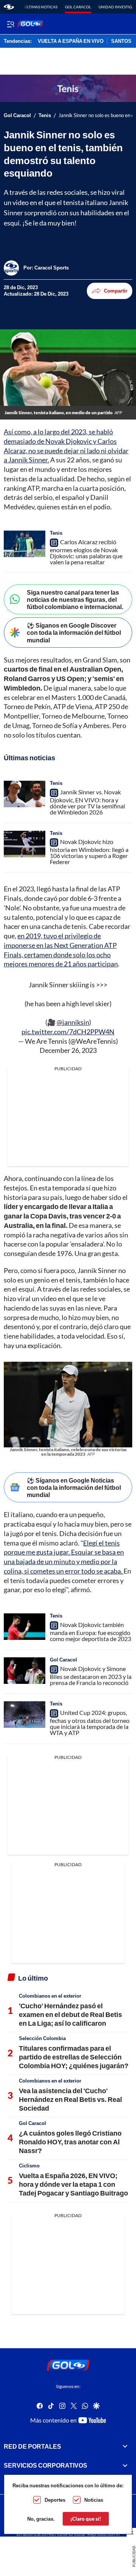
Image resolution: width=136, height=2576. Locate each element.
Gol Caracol (78, 7)
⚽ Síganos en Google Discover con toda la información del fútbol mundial (74, 632)
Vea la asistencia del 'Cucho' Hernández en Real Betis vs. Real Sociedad (70, 2099)
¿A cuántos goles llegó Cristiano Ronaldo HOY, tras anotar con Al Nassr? (70, 2142)
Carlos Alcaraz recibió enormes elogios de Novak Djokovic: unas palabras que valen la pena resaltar (86, 552)
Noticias (94, 2500)
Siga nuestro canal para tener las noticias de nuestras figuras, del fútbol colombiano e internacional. (75, 599)
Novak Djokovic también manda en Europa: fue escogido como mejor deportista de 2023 (90, 1632)
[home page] (9, 7)
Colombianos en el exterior (50, 1996)
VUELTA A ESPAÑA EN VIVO (71, 41)
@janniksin (73, 1022)
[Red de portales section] (125, 2446)
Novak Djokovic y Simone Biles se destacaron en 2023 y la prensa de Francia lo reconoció (91, 1676)
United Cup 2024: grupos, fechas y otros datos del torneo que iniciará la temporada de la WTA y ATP (90, 1723)
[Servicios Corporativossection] (125, 2465)
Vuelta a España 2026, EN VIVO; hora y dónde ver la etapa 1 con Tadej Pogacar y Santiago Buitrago (73, 2184)
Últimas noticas (41, 7)
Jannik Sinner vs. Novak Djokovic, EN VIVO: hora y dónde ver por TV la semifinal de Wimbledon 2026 (87, 802)
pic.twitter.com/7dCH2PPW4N (68, 1032)
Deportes (55, 2500)
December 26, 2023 (68, 1050)
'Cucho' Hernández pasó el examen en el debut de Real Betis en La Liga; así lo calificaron (70, 2015)
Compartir (116, 291)
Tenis (45, 115)
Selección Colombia (42, 2038)
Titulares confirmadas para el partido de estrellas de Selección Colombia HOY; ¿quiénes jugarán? (74, 2057)
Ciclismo (29, 2166)
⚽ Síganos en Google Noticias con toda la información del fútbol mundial (74, 1487)
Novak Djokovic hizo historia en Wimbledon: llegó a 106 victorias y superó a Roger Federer (89, 852)
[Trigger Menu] (10, 24)
